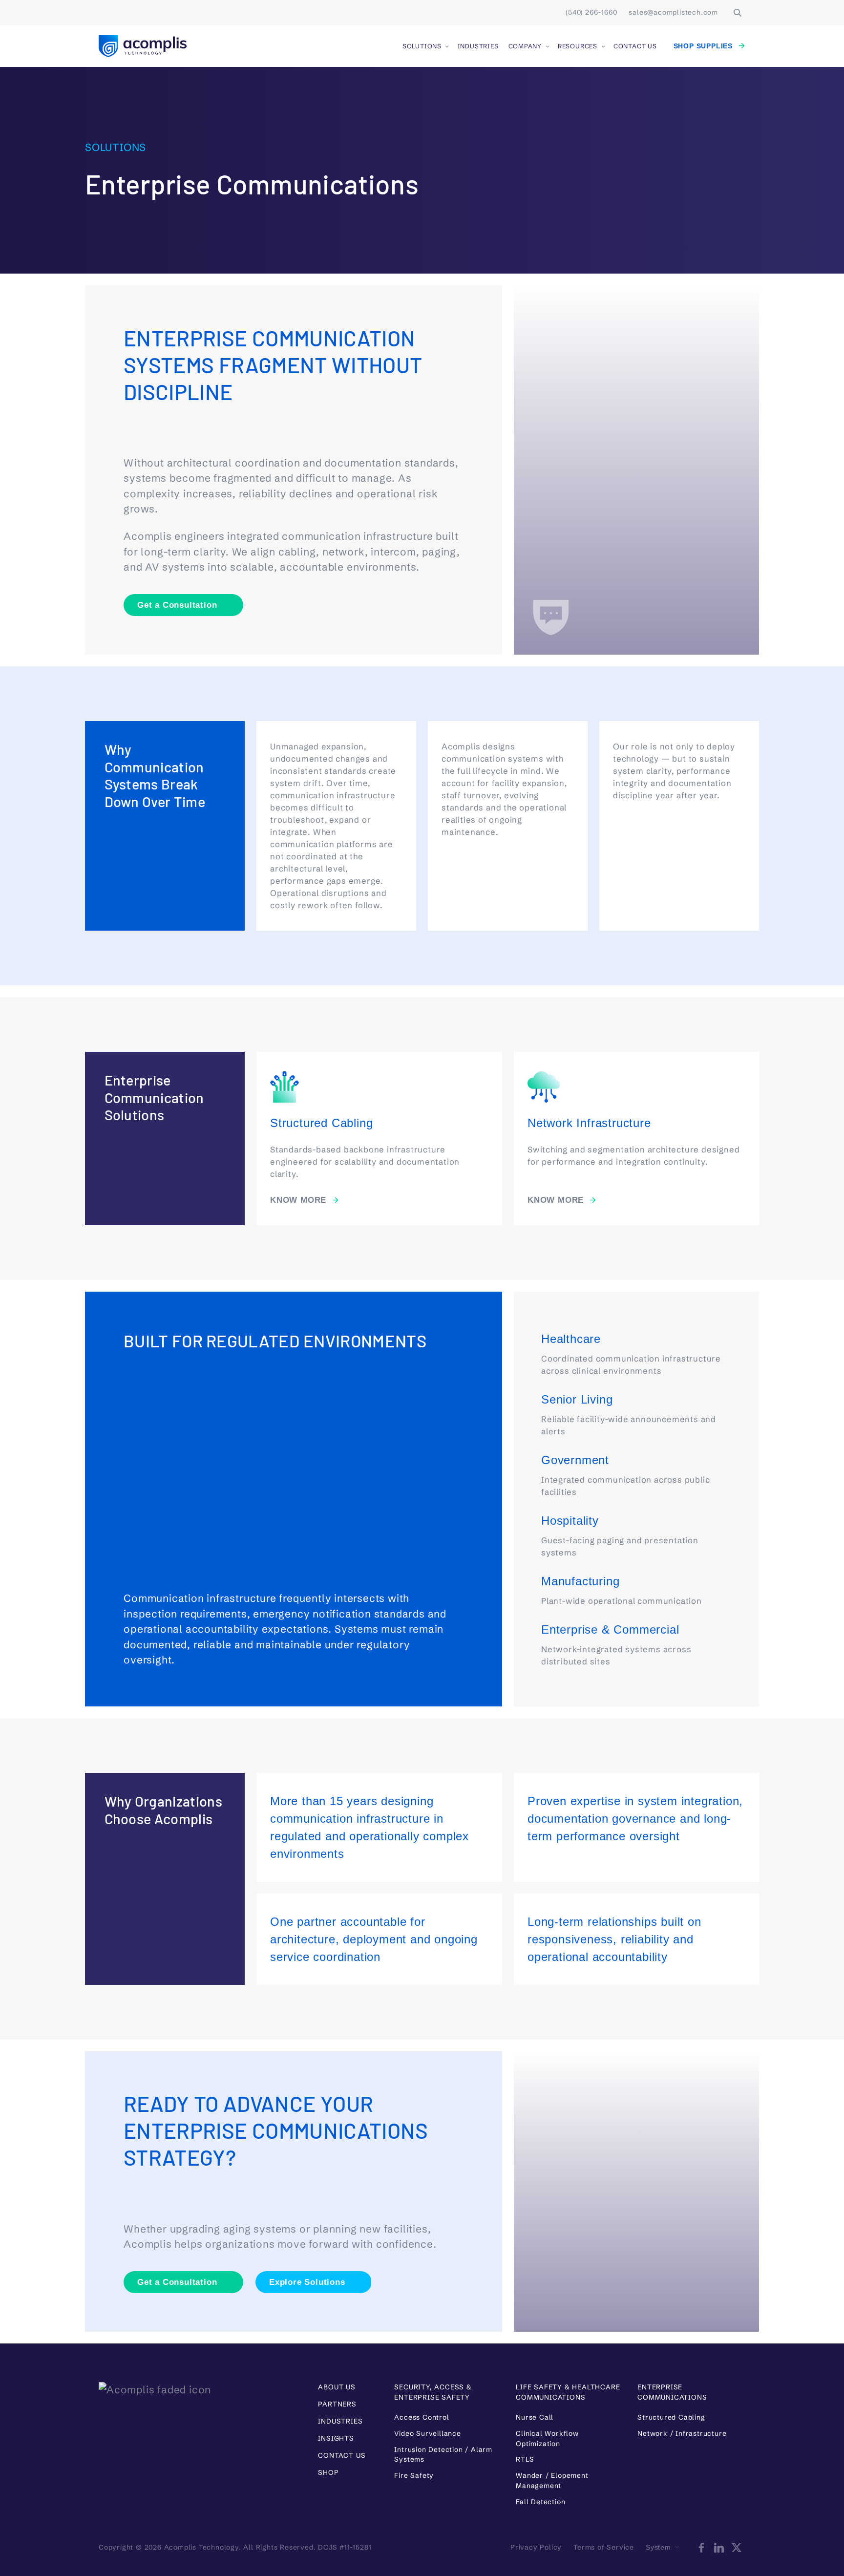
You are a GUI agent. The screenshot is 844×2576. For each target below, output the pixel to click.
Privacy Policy (536, 2547)
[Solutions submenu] (447, 46)
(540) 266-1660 (591, 12)
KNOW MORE (298, 1200)
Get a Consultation (177, 605)
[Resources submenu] (603, 46)
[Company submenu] (548, 46)
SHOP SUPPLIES (703, 46)
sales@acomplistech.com (673, 12)
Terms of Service (604, 2547)
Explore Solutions (307, 2282)
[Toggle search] (738, 13)
